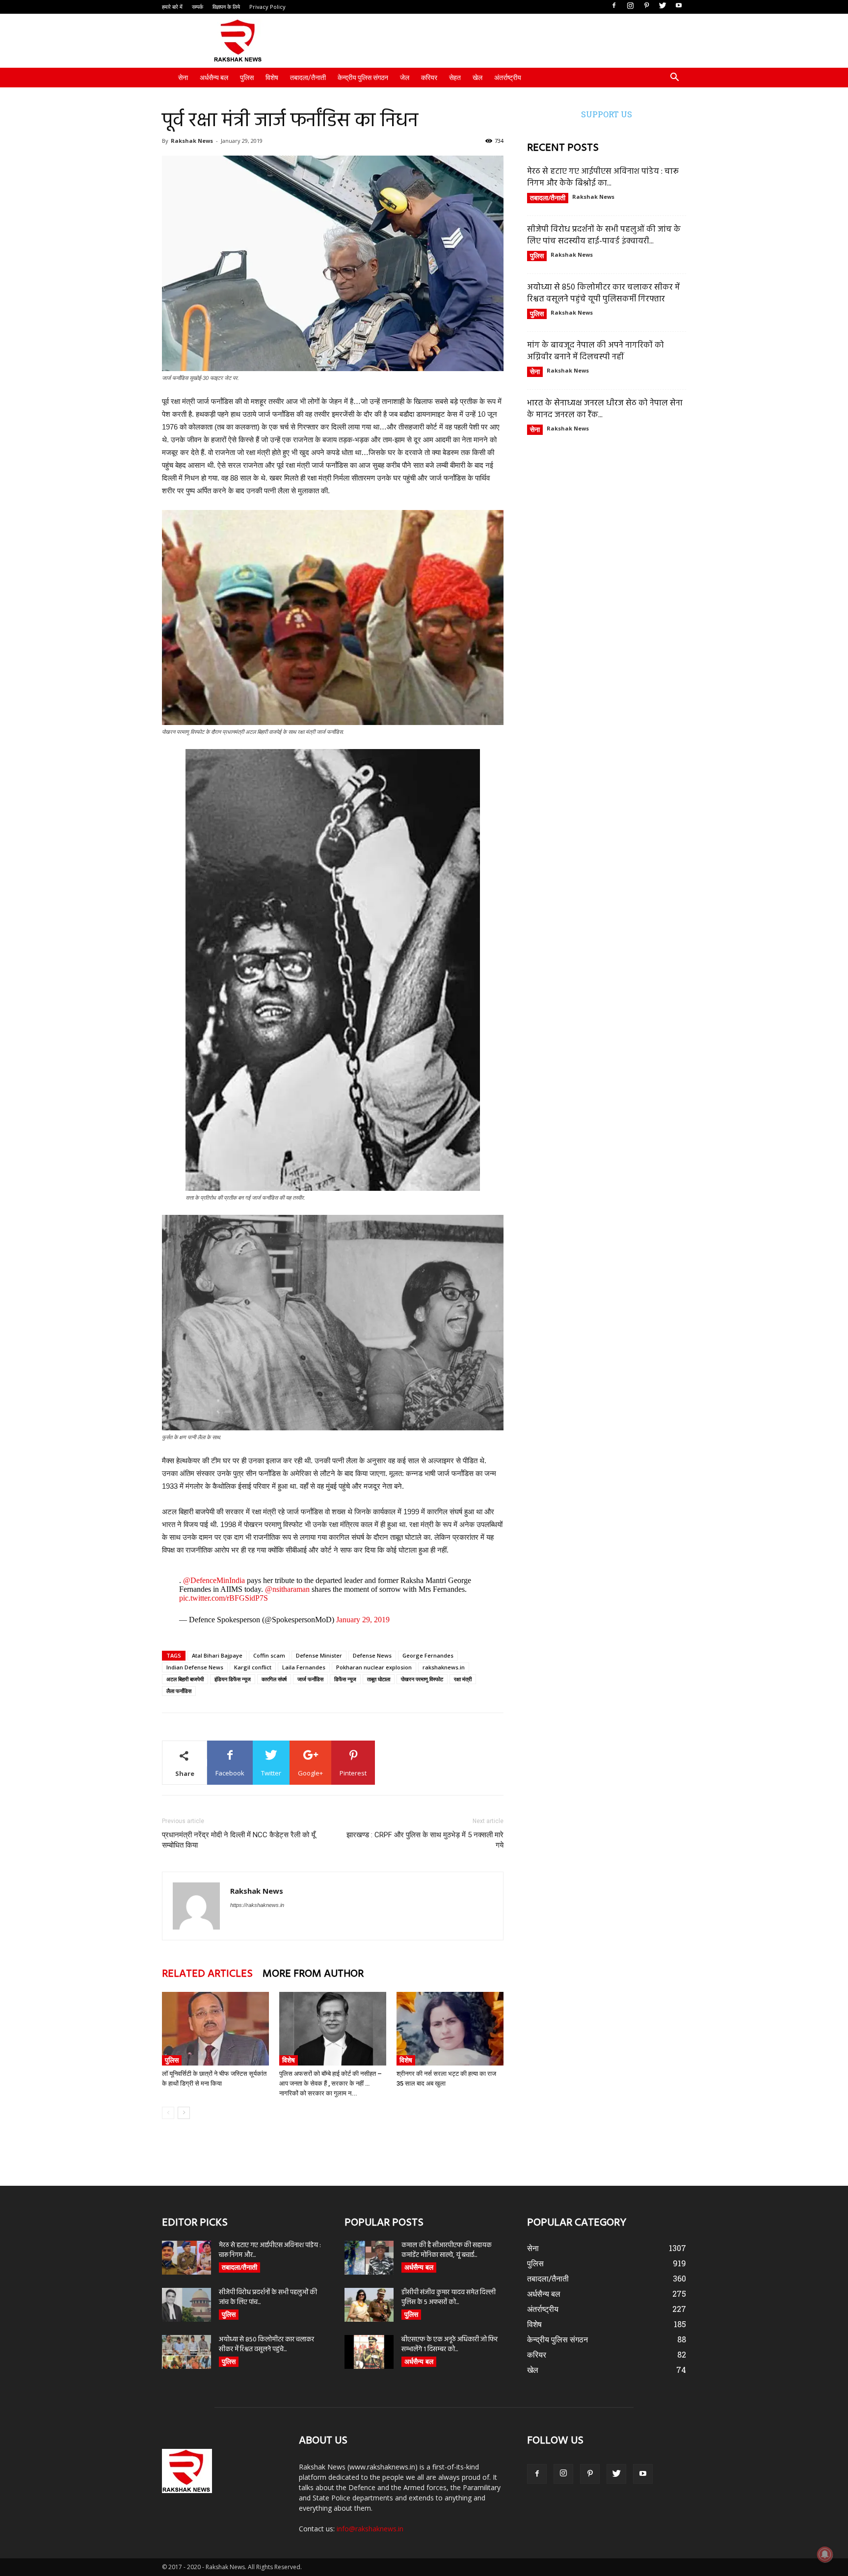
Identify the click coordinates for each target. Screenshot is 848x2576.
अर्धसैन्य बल (214, 78)
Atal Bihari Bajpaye (217, 1655)
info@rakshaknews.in (370, 2529)
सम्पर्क (198, 7)
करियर (429, 78)
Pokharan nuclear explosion (374, 1667)
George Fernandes (428, 1655)
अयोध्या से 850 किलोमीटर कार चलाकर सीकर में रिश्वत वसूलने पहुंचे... (266, 2345)
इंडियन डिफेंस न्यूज (233, 1679)
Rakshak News (192, 141)
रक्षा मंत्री (463, 1679)
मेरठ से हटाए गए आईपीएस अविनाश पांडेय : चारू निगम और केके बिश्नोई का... (603, 177)
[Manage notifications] (825, 2554)
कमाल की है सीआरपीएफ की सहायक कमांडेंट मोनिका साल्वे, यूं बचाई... (447, 2250)
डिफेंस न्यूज (345, 1679)
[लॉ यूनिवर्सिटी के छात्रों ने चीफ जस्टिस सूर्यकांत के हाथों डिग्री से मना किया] (215, 2029)
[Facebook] (614, 6)
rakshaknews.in (444, 1667)
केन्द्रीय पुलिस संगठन (363, 78)
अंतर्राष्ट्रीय (508, 78)
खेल (477, 78)
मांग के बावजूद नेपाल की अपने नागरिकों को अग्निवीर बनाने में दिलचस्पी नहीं (596, 351)
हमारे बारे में (172, 7)
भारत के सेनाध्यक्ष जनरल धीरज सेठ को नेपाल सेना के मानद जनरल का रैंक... (605, 409)
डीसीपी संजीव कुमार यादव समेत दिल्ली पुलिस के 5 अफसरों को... (449, 2297)
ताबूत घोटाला (379, 1679)
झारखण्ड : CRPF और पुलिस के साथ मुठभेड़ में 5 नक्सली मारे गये (425, 1840)
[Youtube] (679, 6)
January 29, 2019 (363, 1620)
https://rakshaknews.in (257, 1905)
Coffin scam (269, 1655)
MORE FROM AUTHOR (313, 1974)
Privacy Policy (267, 7)
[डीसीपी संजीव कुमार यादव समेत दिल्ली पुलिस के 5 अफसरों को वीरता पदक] (369, 2305)
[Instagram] (630, 6)
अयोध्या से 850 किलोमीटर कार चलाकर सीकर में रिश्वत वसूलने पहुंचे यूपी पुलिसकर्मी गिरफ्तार (603, 293)
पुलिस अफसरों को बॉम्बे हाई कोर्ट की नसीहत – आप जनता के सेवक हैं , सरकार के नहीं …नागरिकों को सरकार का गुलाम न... (331, 2083)
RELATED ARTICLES (207, 1974)
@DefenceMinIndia (214, 1580)
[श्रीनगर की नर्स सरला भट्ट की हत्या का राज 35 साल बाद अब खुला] (450, 2029)
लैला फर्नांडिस (179, 1691)
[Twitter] (662, 6)
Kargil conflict (253, 1667)
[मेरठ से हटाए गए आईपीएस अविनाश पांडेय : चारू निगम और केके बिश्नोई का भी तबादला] (186, 2258)
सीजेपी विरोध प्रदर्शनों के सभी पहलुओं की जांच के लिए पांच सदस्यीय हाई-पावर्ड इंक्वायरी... (604, 235)
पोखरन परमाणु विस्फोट (422, 1679)
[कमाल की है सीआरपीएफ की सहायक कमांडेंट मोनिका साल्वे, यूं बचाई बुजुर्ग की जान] (369, 2258)
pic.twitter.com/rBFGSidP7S (224, 1598)
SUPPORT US (607, 114)
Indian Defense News (195, 1667)
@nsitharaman (287, 1589)
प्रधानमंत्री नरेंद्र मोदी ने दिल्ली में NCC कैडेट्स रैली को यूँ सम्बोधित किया (238, 1840)
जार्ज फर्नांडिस (310, 1679)
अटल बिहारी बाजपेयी (185, 1679)
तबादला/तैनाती (308, 78)
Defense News (372, 1655)
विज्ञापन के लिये (226, 7)
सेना (183, 78)
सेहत (455, 78)
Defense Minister (319, 1655)
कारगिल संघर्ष (274, 1679)
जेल (405, 78)
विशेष (272, 78)
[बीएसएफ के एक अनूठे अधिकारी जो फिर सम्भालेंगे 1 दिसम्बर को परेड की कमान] (369, 2352)
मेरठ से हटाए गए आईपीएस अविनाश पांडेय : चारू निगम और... (270, 2250)
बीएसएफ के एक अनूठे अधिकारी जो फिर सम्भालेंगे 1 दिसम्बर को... (450, 2345)
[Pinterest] (646, 6)
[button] (674, 78)
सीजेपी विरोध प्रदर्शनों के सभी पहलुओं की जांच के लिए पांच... (268, 2297)
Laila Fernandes (304, 1667)
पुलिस (247, 78)
